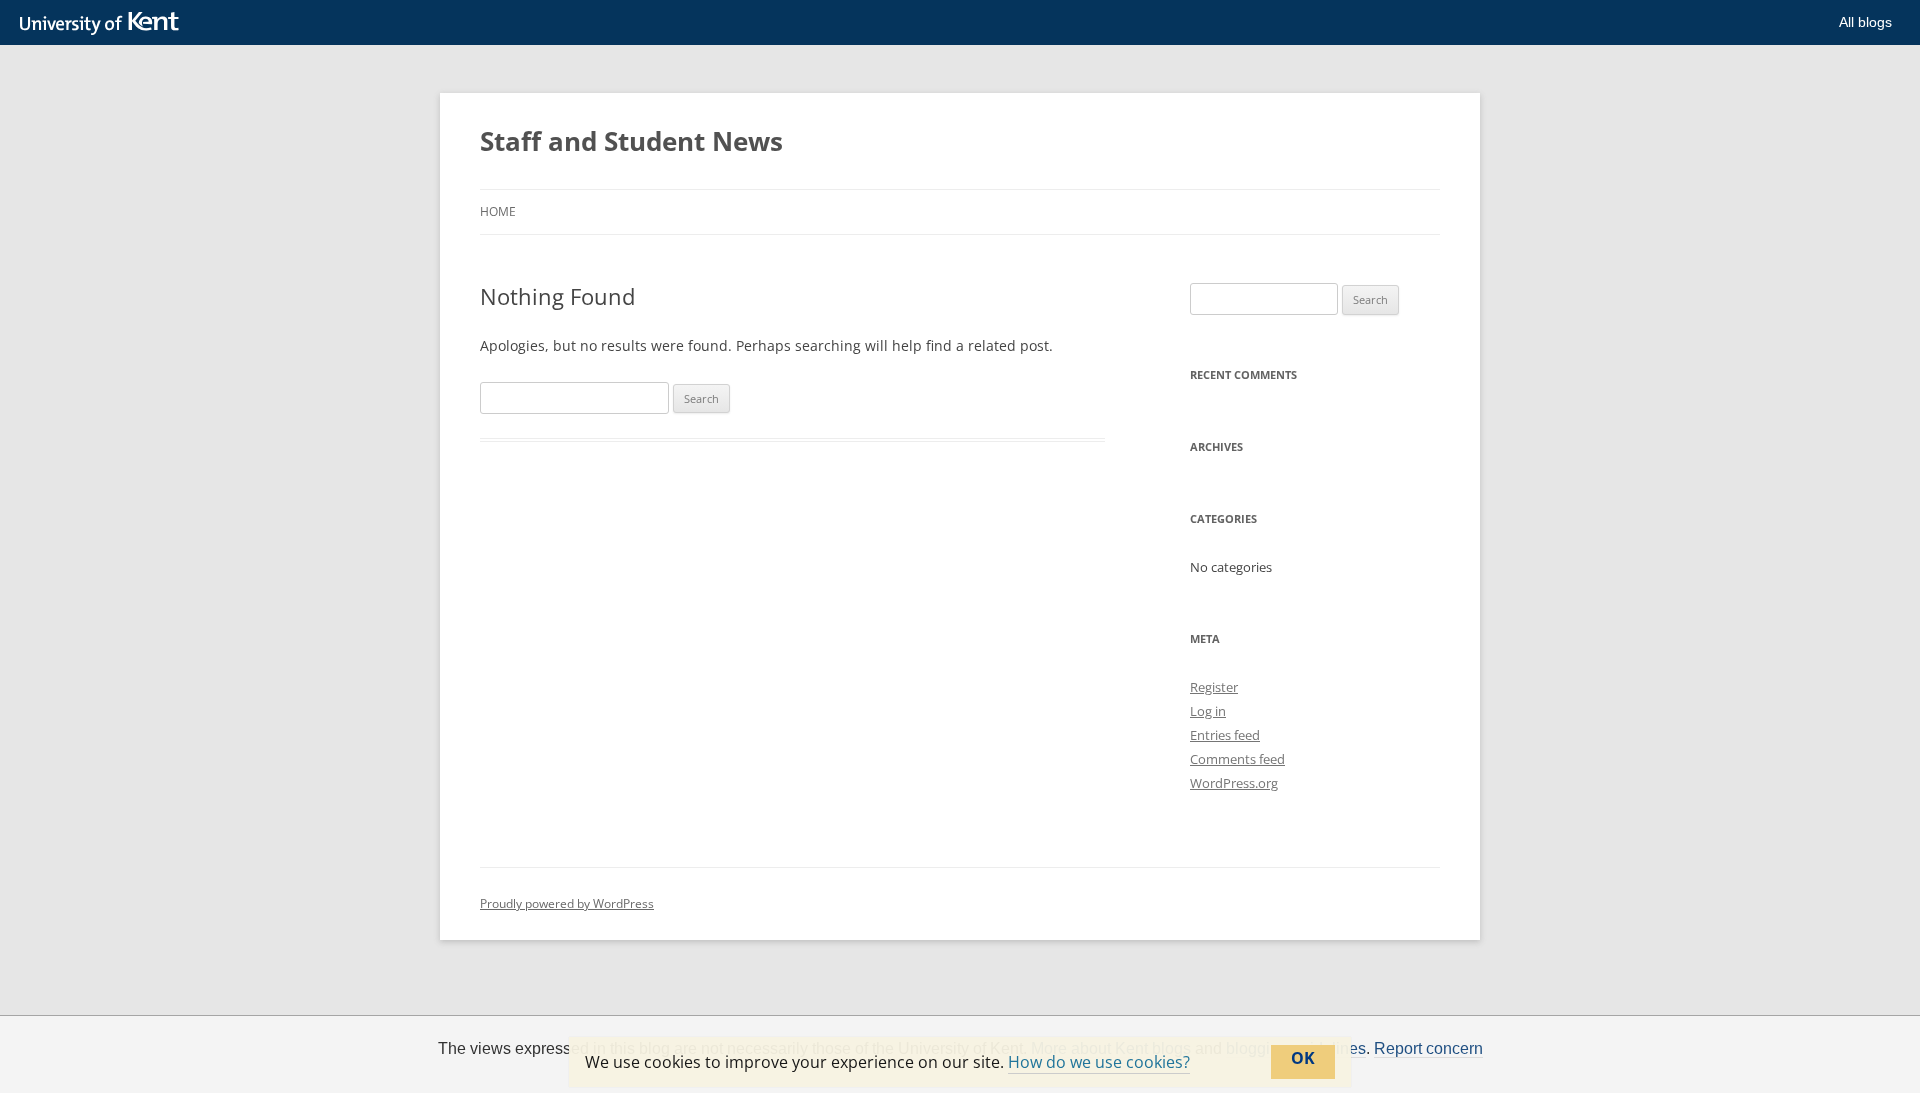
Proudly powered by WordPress (567, 903)
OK (1303, 1058)
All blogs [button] (1865, 22)
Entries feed (1225, 735)
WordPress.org (1234, 783)
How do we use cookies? (1099, 1062)
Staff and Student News (631, 141)
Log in (1208, 711)
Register (1214, 687)
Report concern (1428, 1049)
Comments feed (1237, 759)
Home (498, 211)
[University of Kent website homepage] (104, 24)
